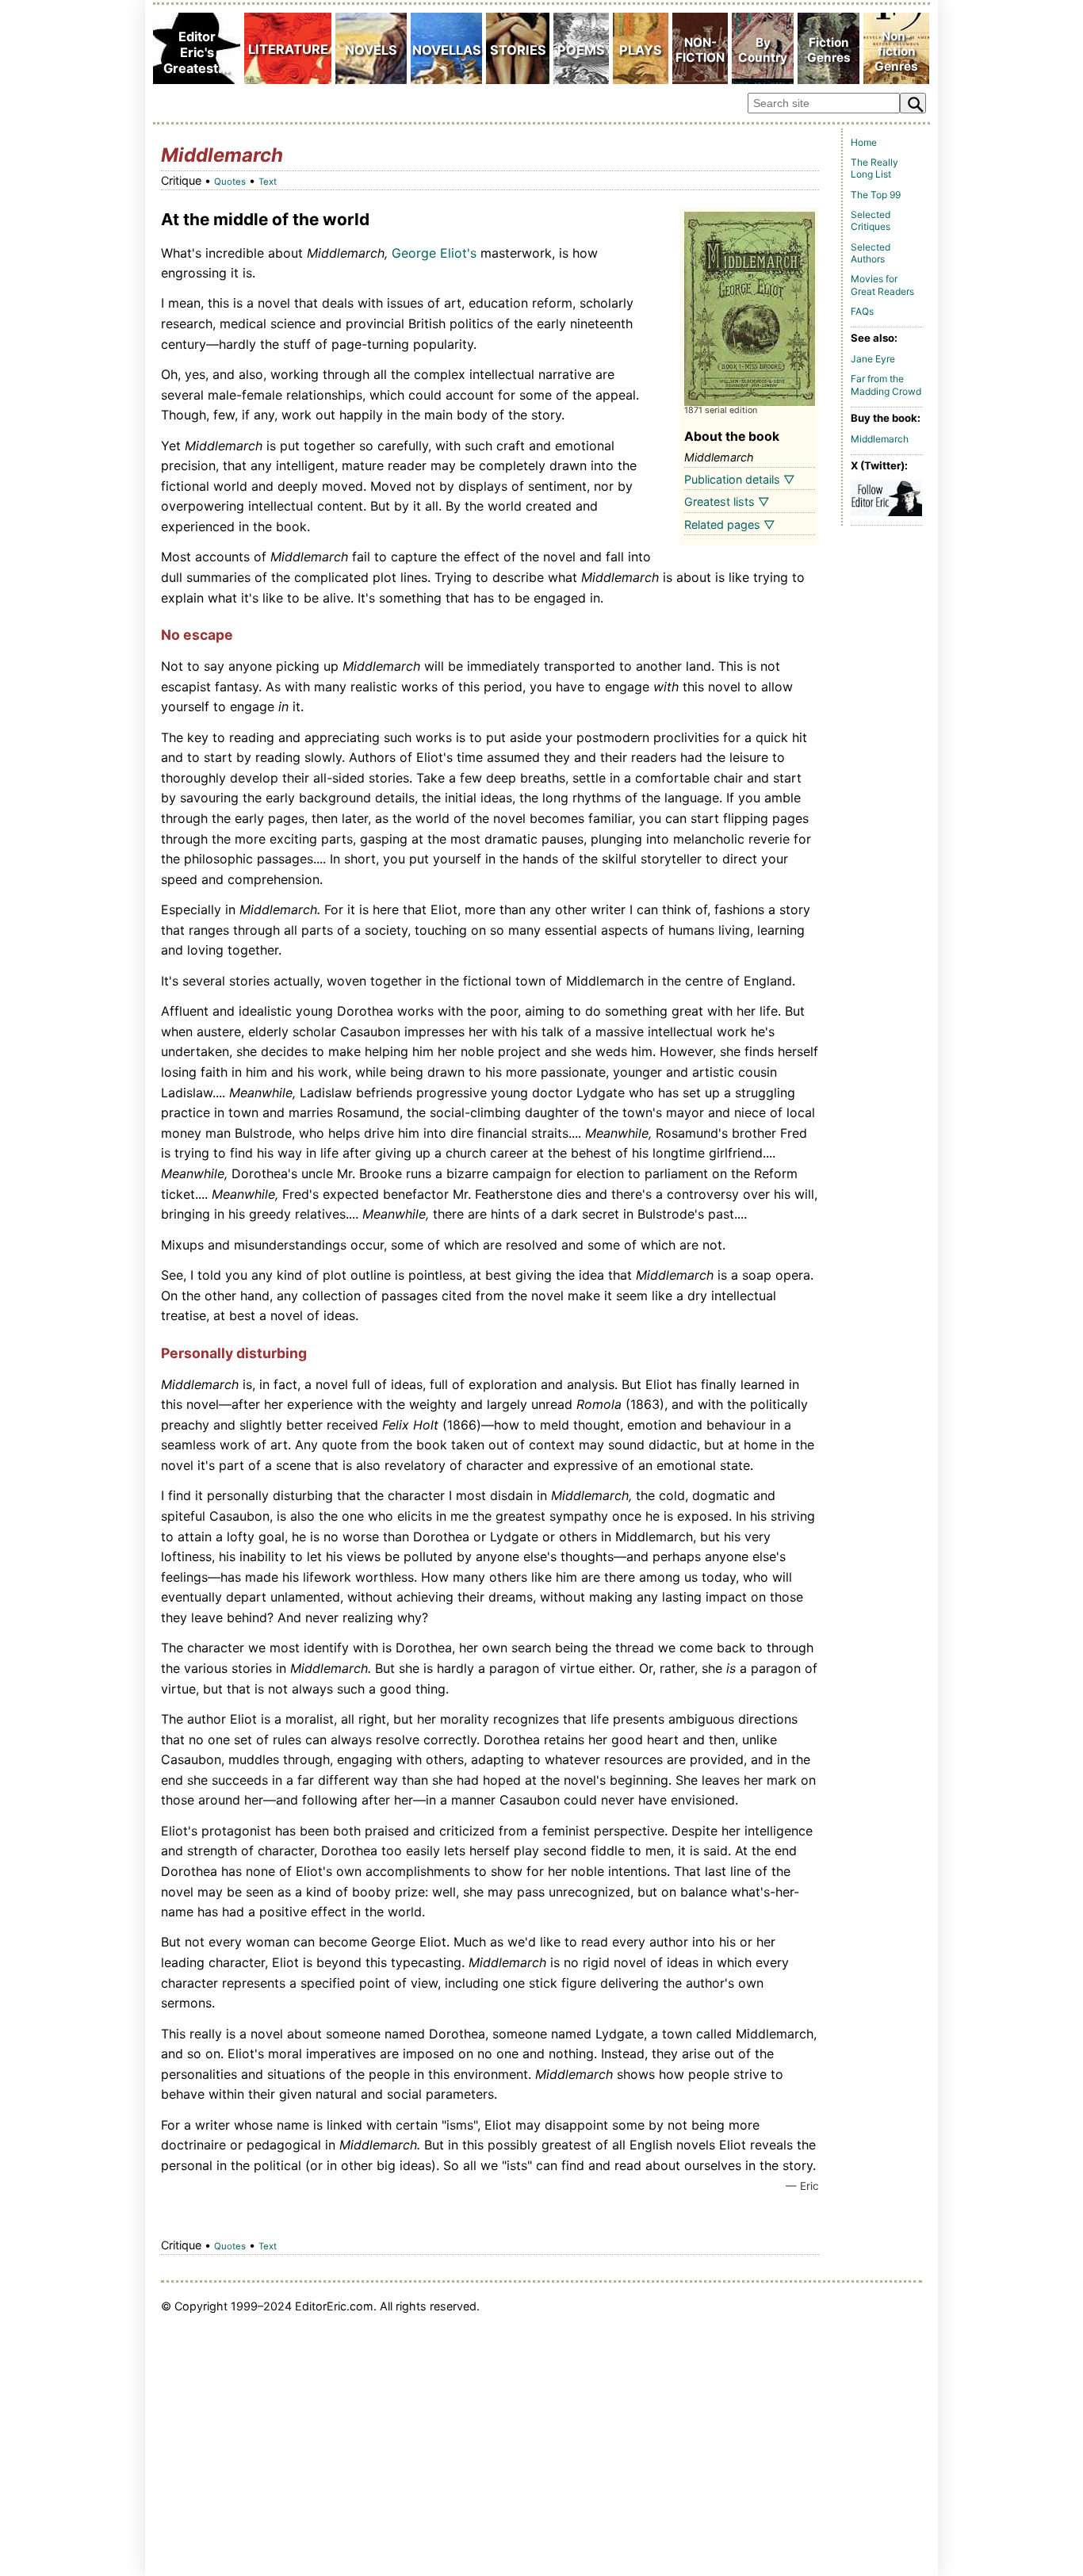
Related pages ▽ (730, 524)
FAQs (862, 311)
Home (864, 142)
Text (268, 182)
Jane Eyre (873, 359)
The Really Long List (874, 168)
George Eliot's (434, 253)
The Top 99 (876, 195)
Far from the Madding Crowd (886, 385)
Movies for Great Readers (882, 285)
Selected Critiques (871, 221)
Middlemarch (880, 439)
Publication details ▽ (740, 479)
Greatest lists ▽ (727, 501)
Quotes (230, 182)
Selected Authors (871, 253)
